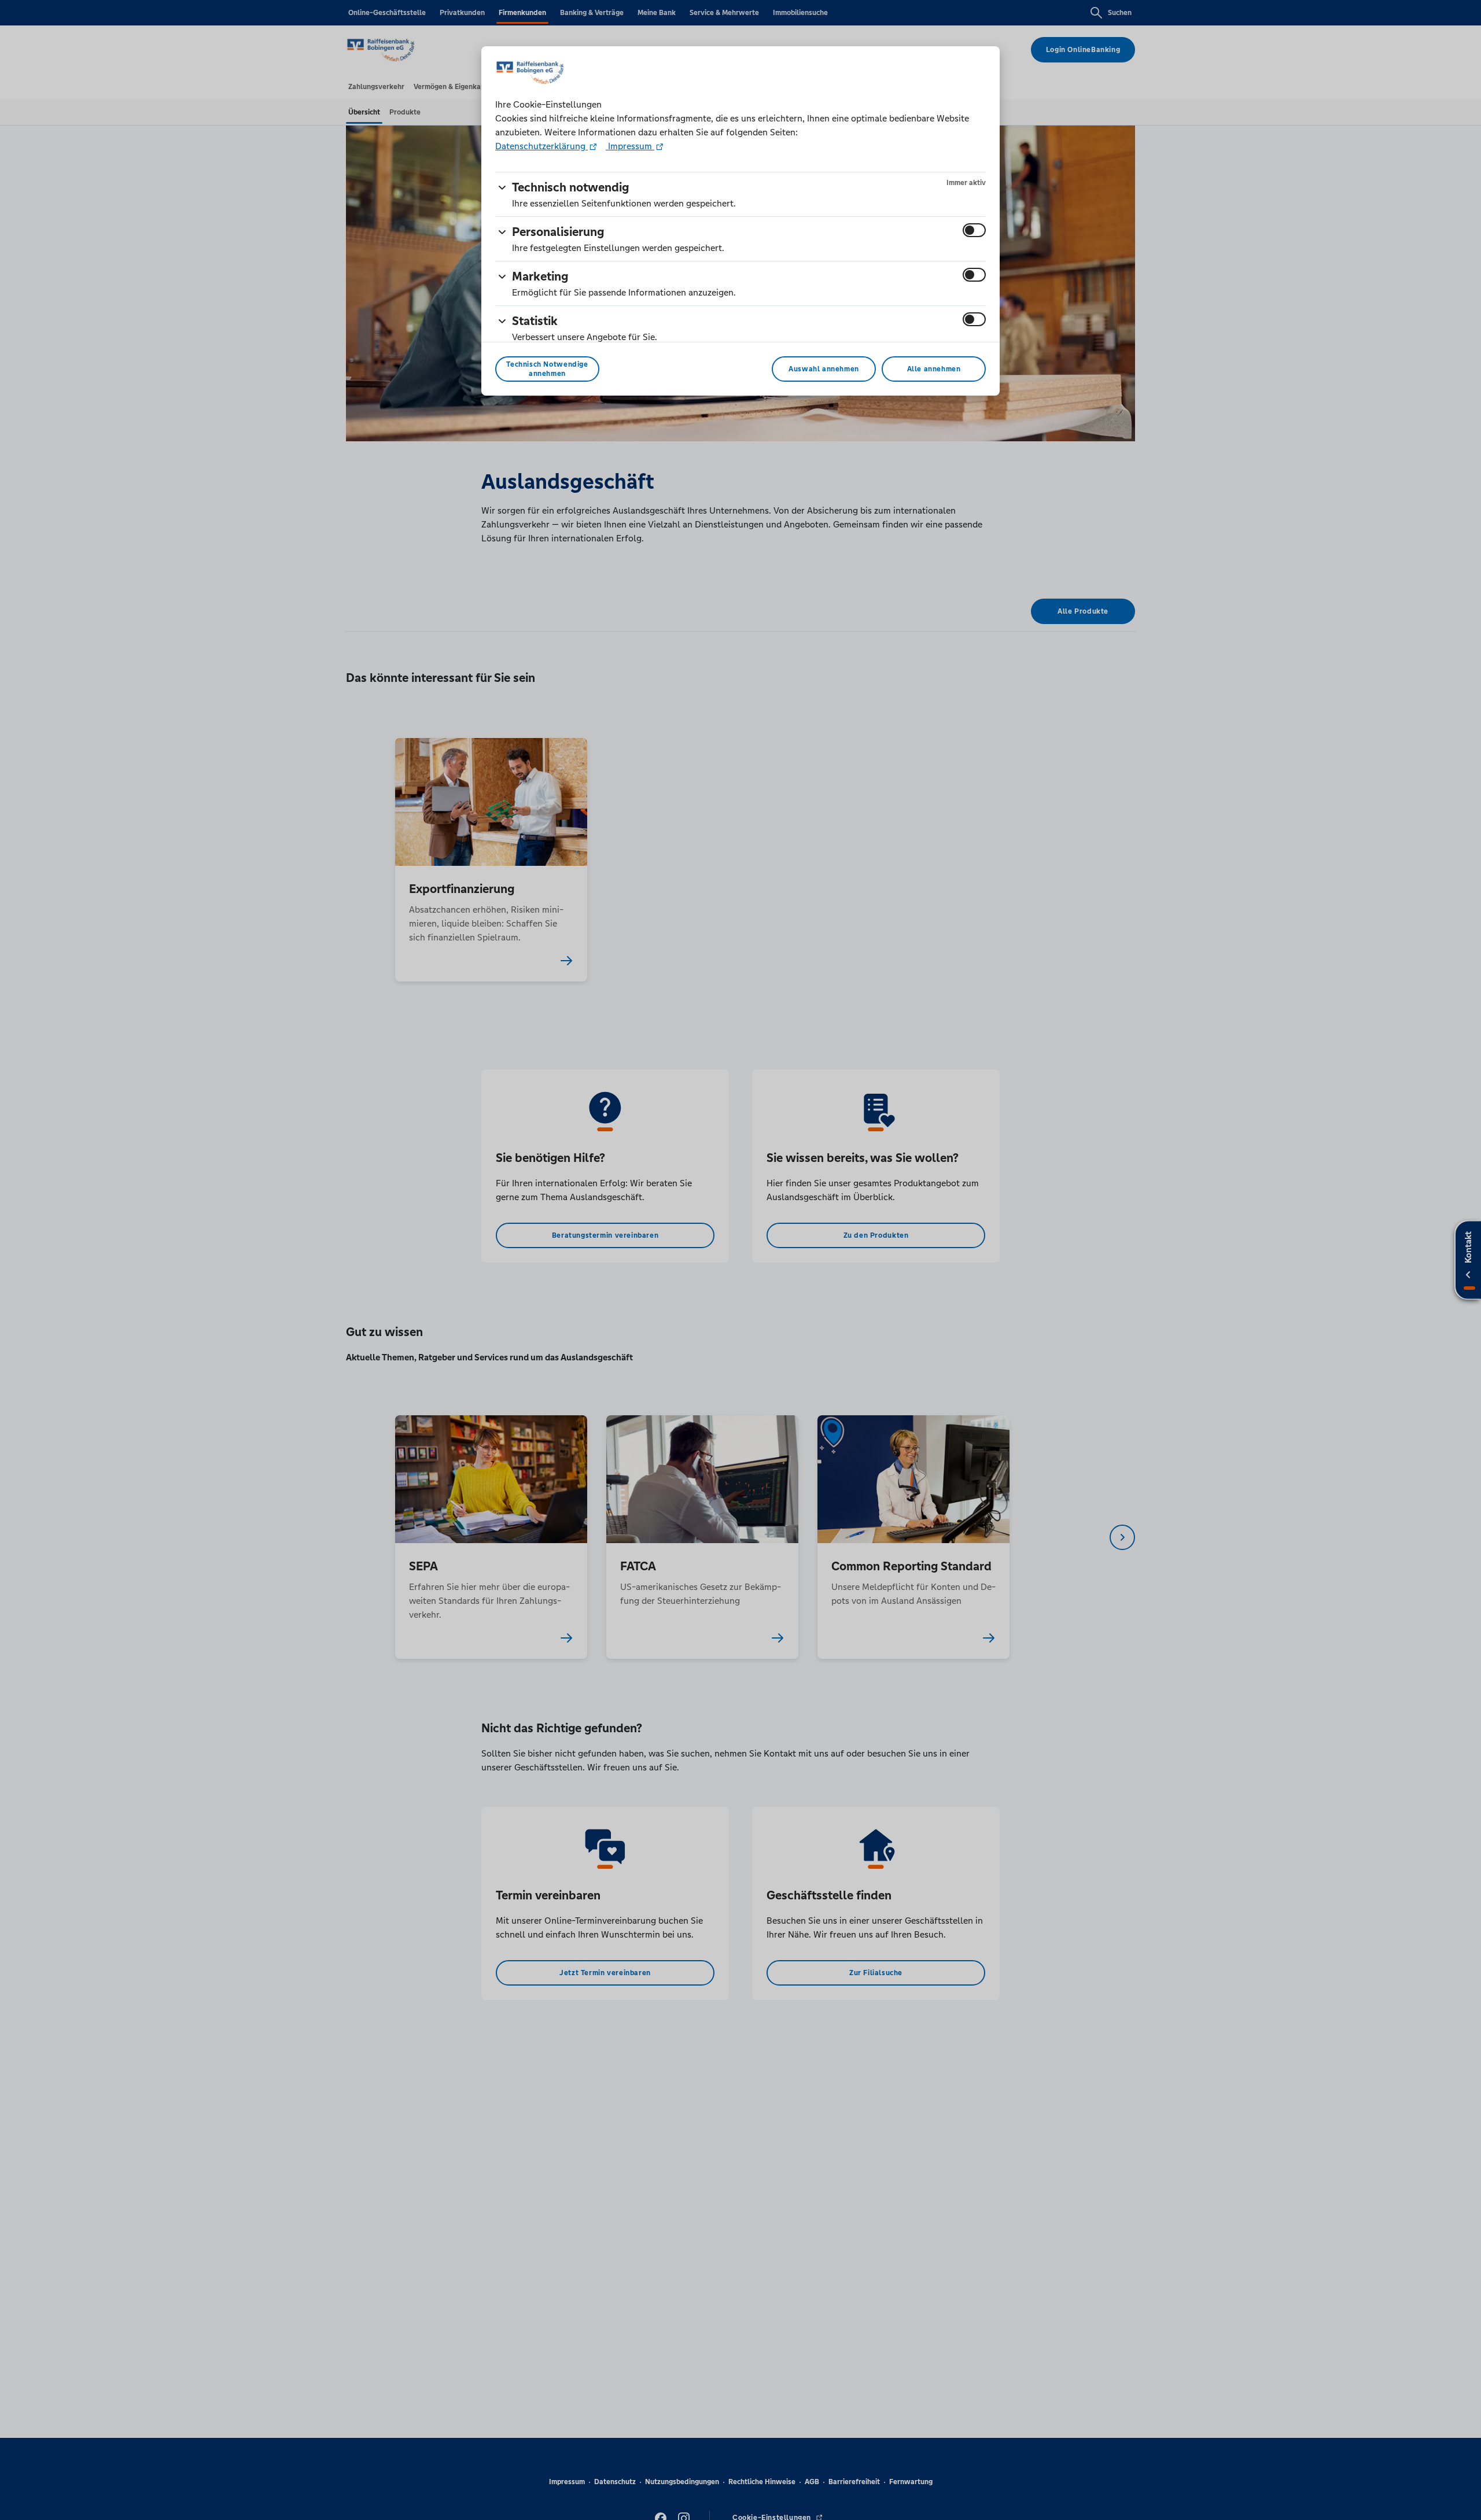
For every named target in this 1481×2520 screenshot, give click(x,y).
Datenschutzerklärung (541, 146)
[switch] (974, 230)
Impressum (630, 146)
